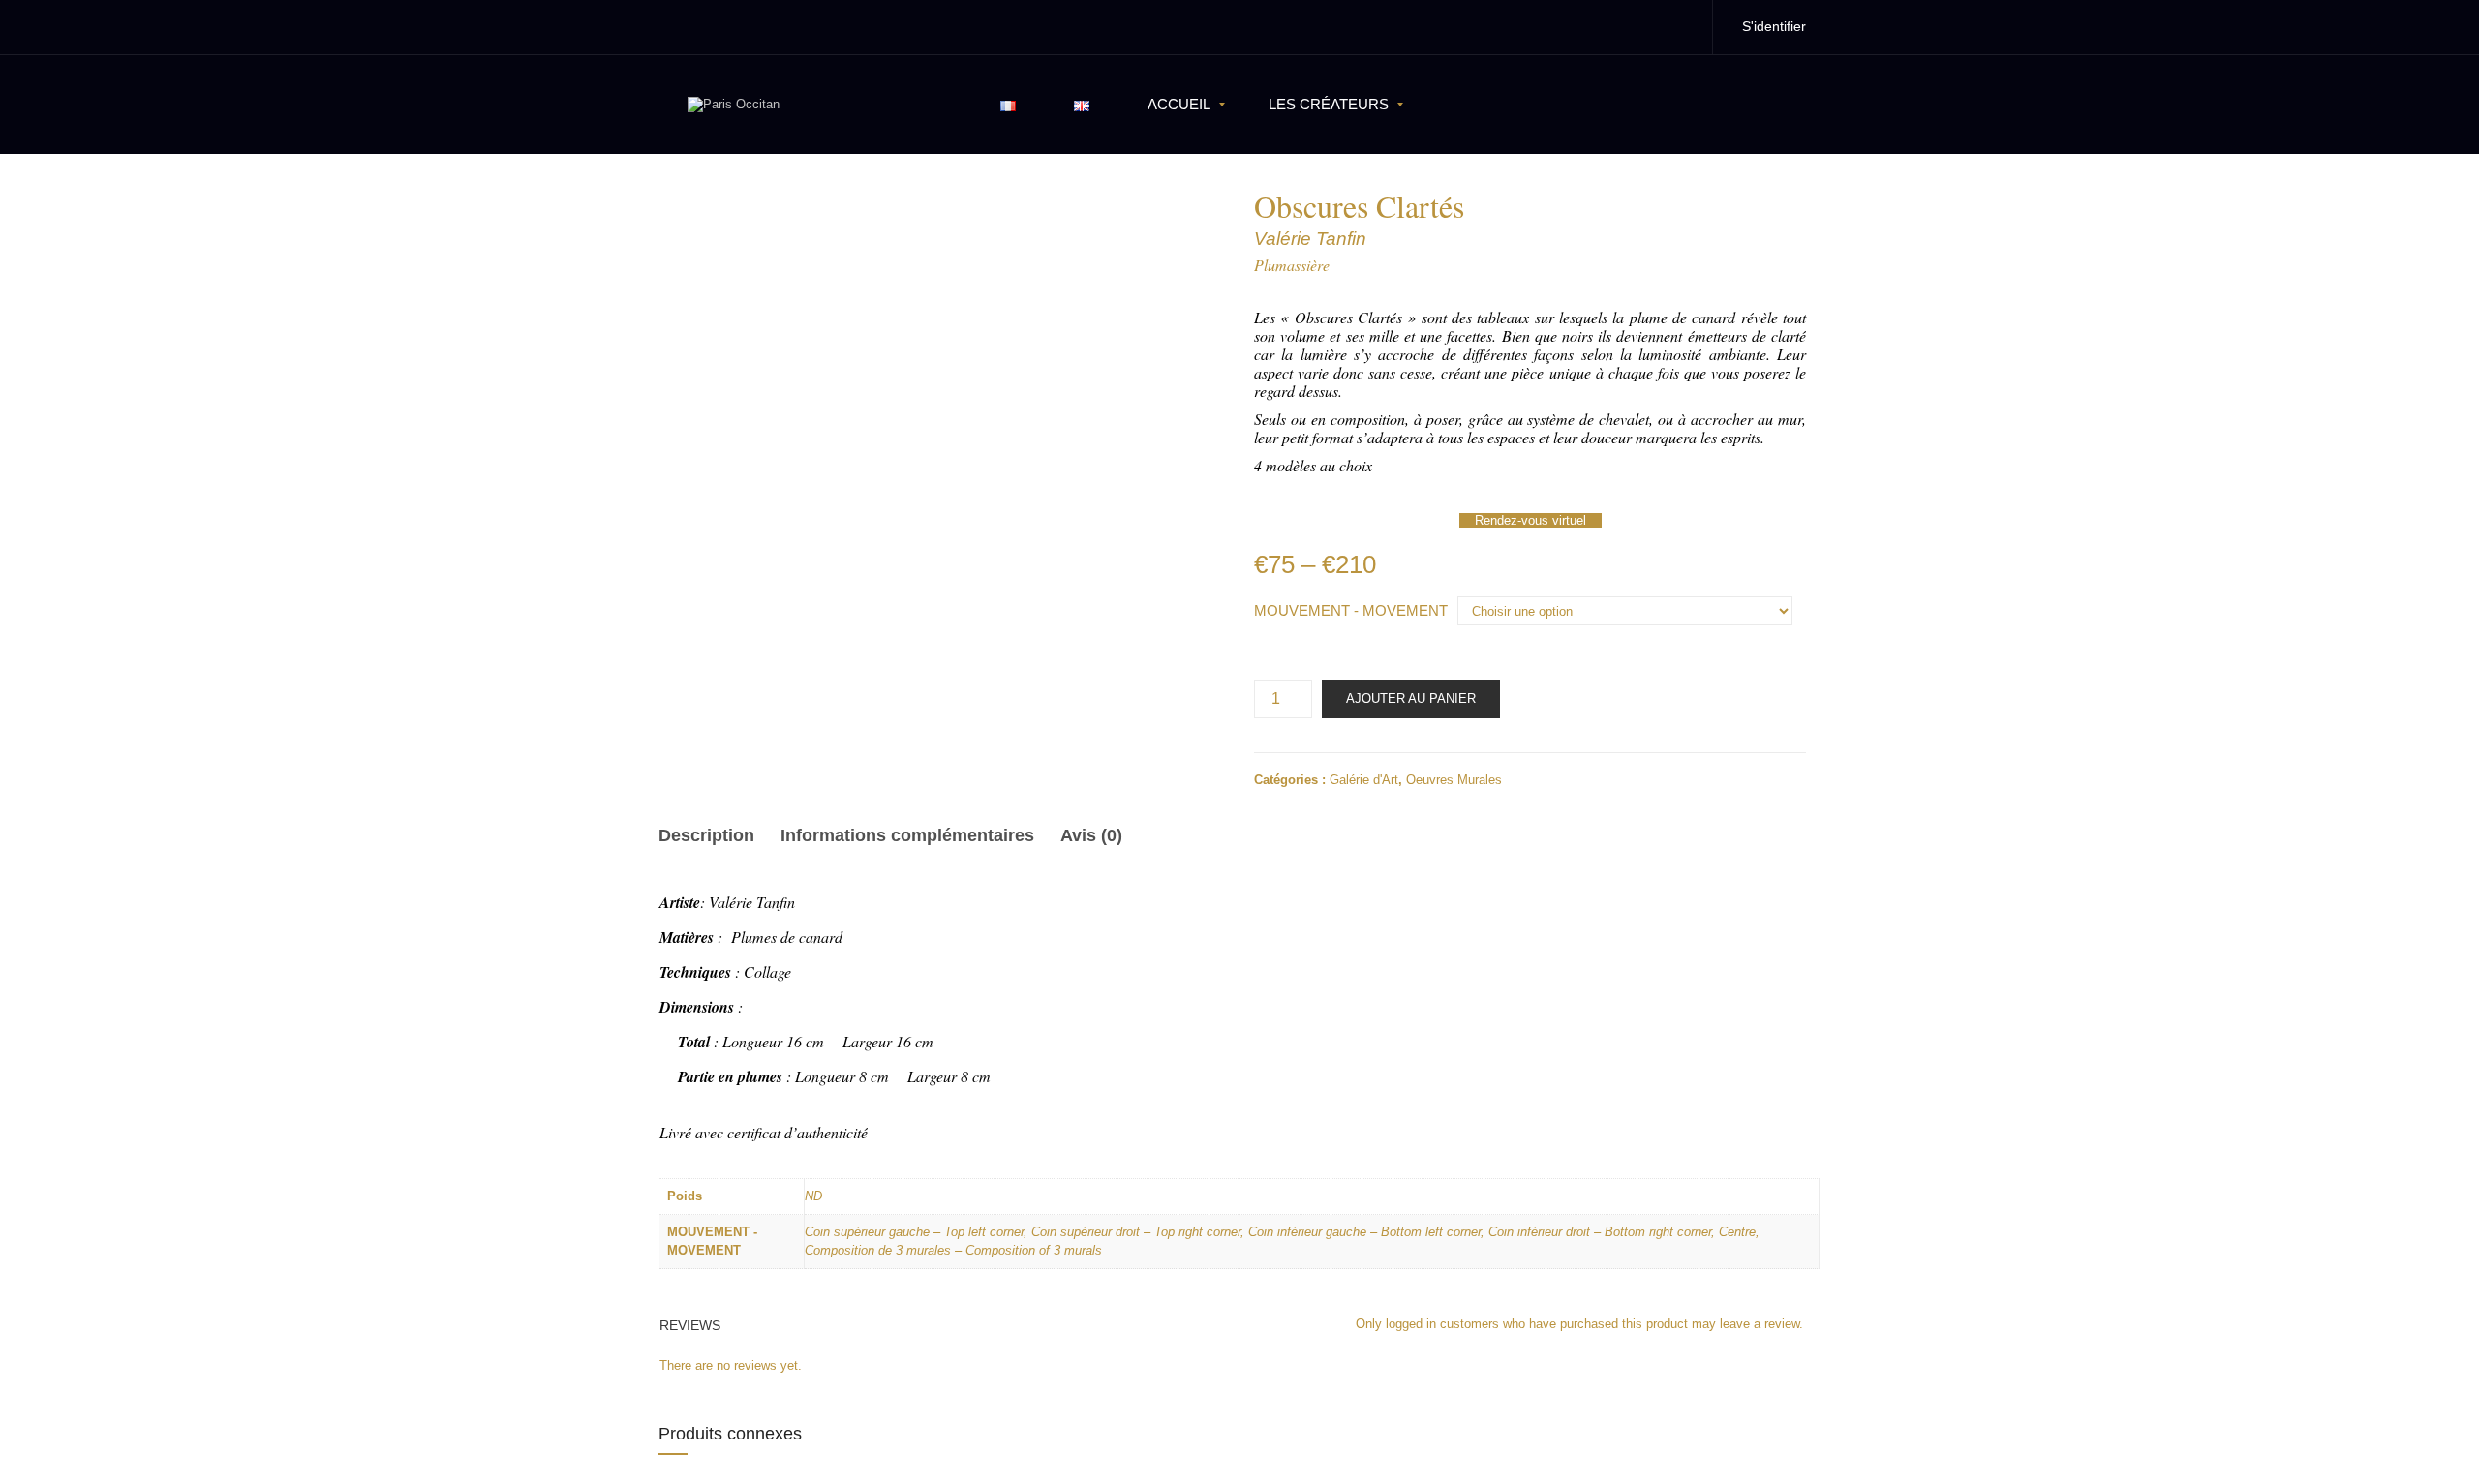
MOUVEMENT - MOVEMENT (1351, 610)
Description (706, 835)
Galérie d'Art (1364, 780)
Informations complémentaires (907, 835)
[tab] (713, 838)
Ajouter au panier (1411, 698)
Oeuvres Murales (1454, 780)
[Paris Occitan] (734, 104)
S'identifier (1774, 26)
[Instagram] (1677, 27)
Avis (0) (1091, 835)
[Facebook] (1637, 27)
